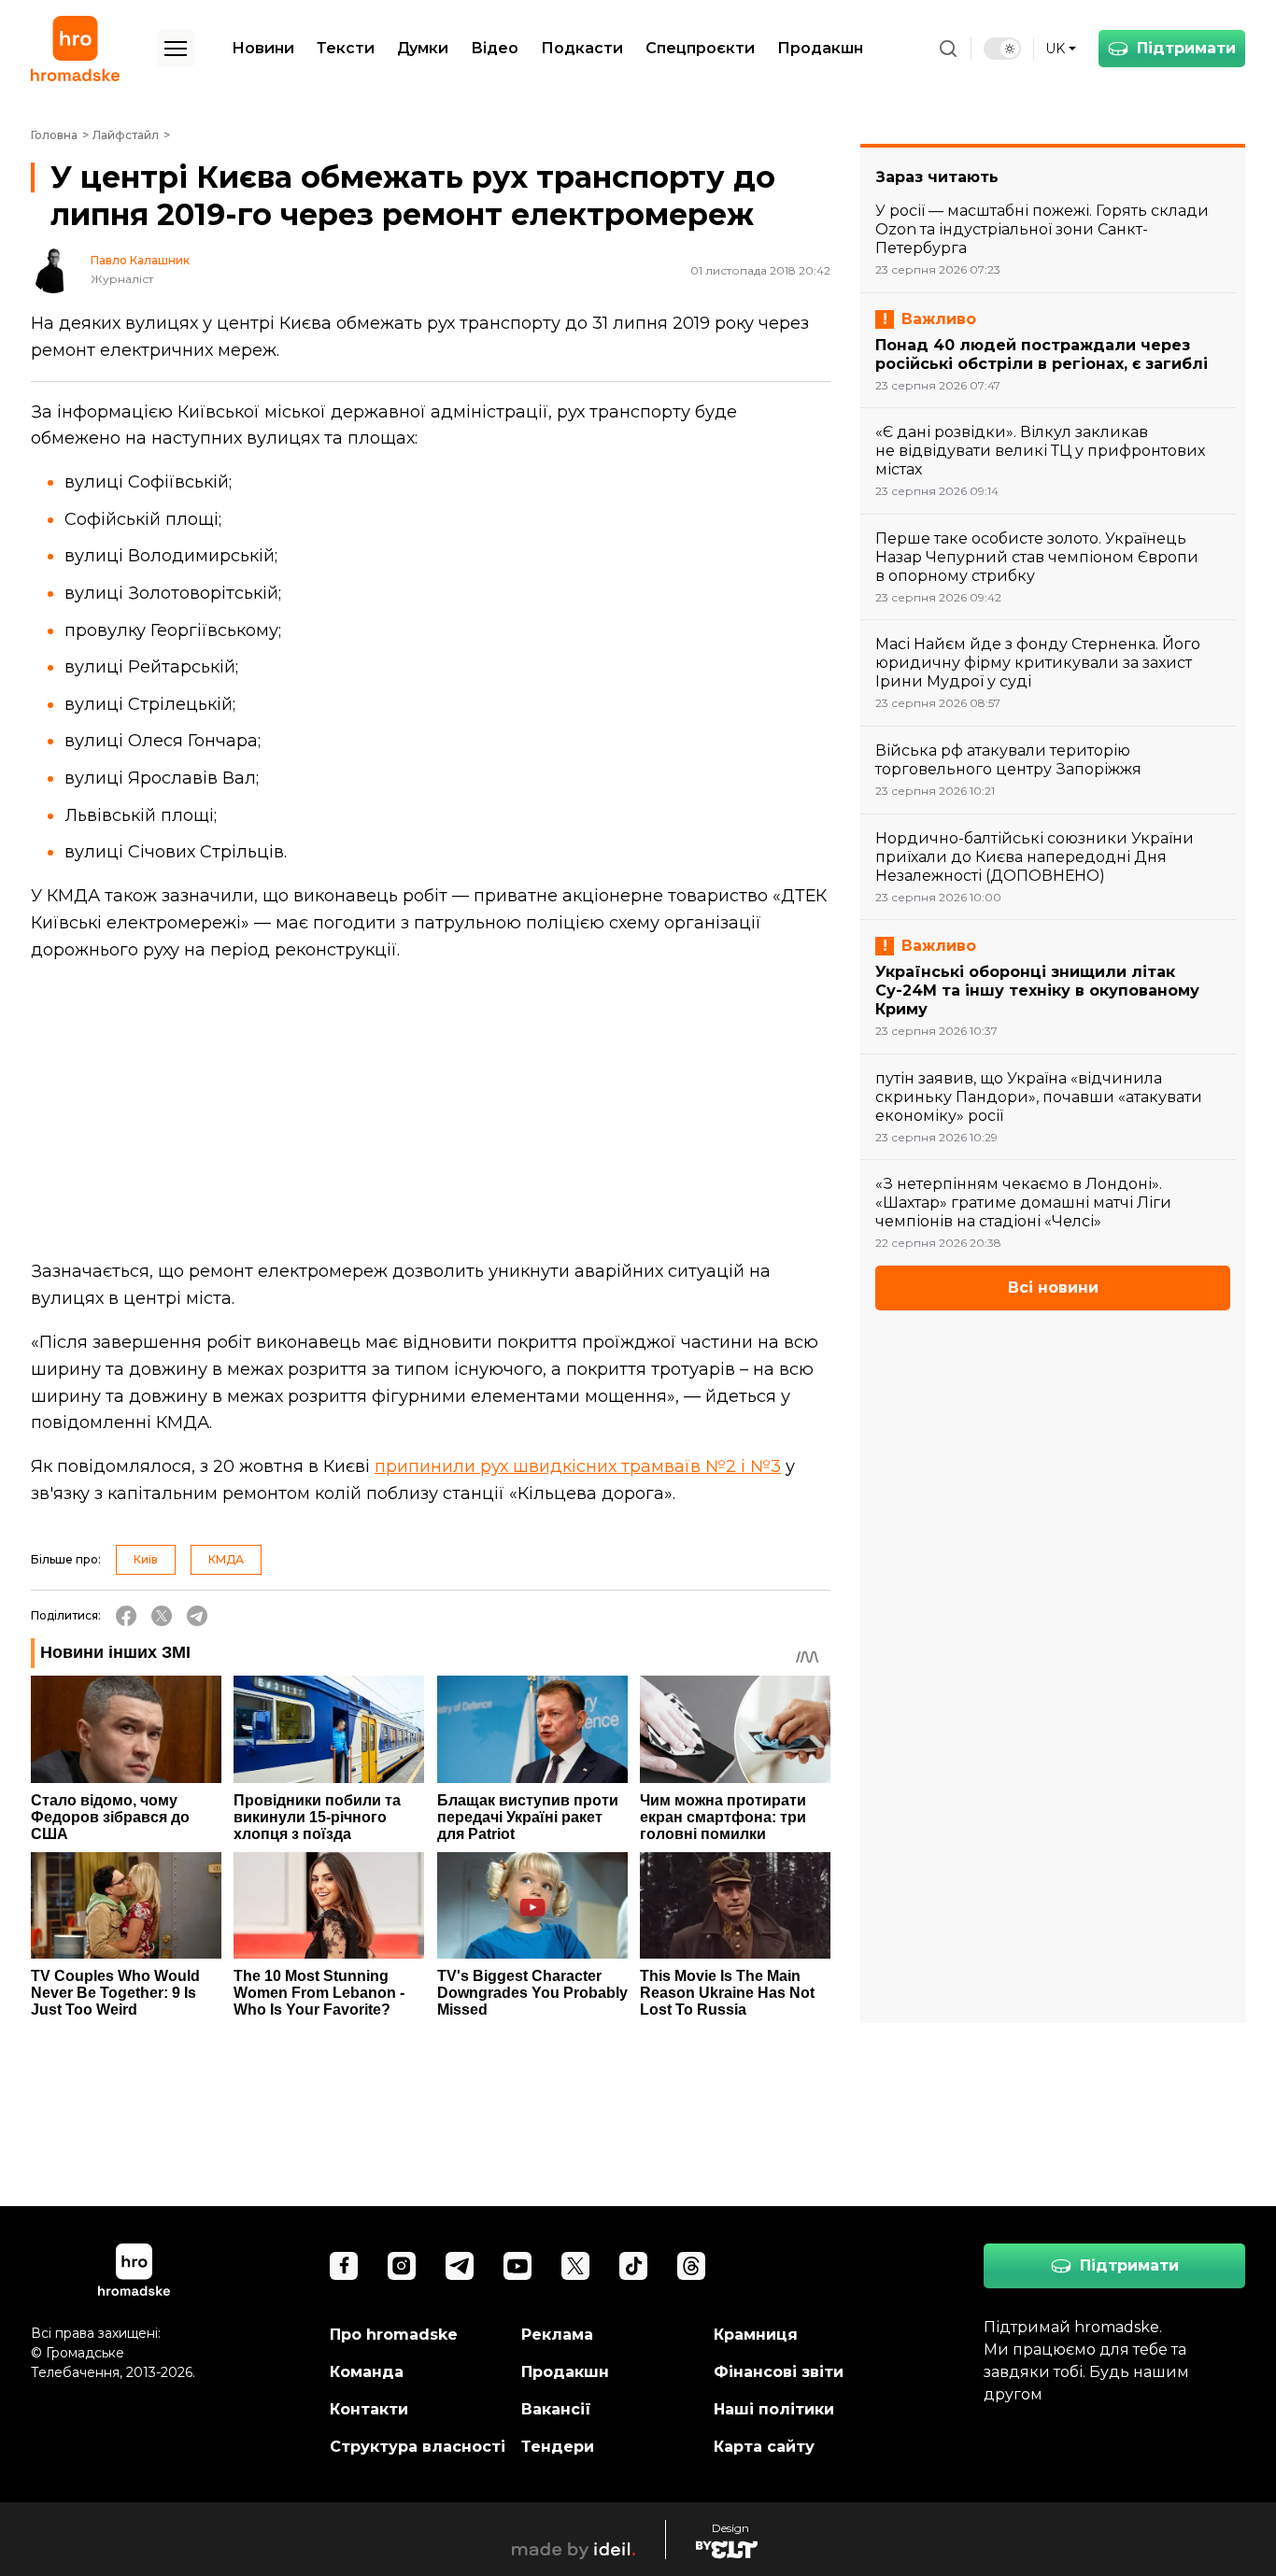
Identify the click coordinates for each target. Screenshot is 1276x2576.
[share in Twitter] (162, 1616)
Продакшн (820, 48)
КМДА (226, 1559)
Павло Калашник (140, 261)
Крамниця (756, 2335)
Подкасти (582, 48)
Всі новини (1053, 1288)
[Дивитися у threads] (691, 2266)
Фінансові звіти (779, 2372)
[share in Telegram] (197, 1616)
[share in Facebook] (126, 1616)
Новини (263, 48)
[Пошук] (948, 49)
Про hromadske (394, 2335)
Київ (146, 1559)
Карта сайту (764, 2447)
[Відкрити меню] (176, 49)
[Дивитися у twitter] (575, 2266)
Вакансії (556, 2409)
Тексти (346, 48)
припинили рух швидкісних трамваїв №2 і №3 (578, 1466)
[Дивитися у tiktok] (633, 2266)
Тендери (558, 2447)
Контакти (369, 2409)
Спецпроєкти (700, 48)
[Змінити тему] (1002, 49)
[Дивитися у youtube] (517, 2266)
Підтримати (1186, 48)
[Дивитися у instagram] (402, 2266)
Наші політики (774, 2409)
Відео (495, 48)
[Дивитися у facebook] (344, 2266)
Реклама (557, 2335)
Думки (423, 48)
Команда (367, 2372)
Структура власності (418, 2447)
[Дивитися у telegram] (460, 2266)
